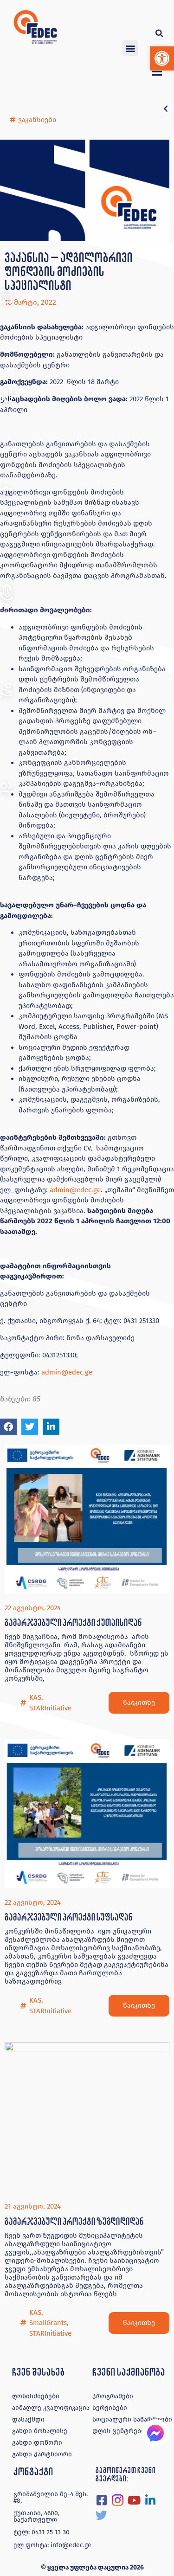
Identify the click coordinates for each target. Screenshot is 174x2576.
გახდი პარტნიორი (42, 2454)
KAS (35, 1697)
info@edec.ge (71, 2545)
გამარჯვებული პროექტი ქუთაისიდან (73, 1622)
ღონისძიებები (36, 2396)
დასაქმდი (28, 2419)
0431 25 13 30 (51, 2532)
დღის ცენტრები (119, 2431)
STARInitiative (50, 1708)
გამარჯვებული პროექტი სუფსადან (68, 1917)
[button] (162, 58)
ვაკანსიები (37, 120)
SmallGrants (48, 2323)
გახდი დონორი (37, 2443)
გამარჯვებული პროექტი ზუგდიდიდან (74, 2221)
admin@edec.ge (75, 1190)
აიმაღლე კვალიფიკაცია (51, 2408)
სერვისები (110, 2408)
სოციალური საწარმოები (132, 2419)
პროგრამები (113, 2396)
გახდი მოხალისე (40, 2431)
